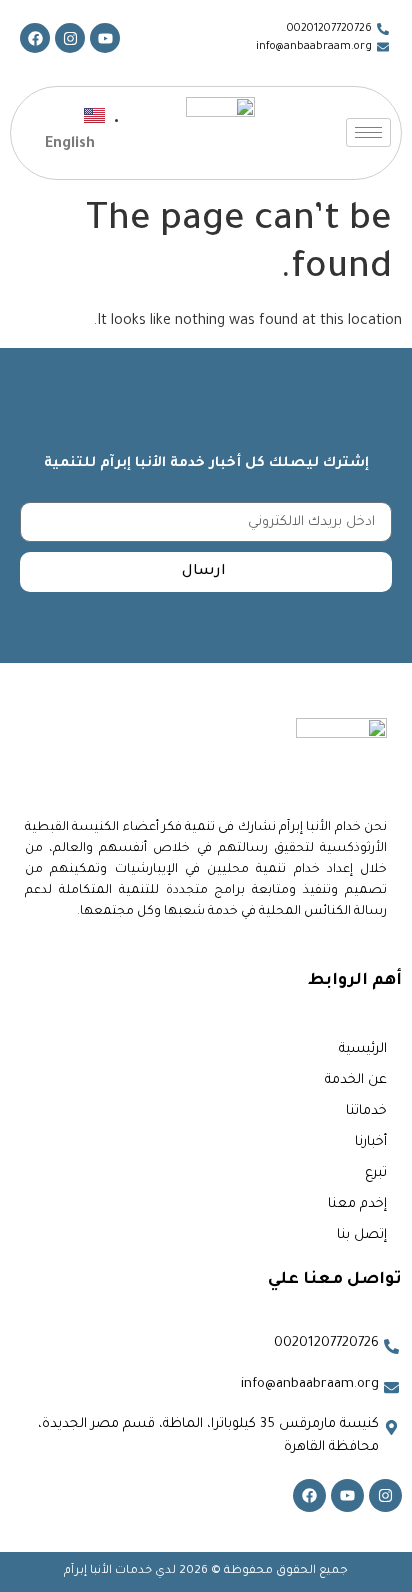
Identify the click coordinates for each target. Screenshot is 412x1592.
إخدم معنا (357, 1204)
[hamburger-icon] (368, 132)
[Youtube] (105, 38)
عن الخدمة (356, 1080)
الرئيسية (363, 1049)
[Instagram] (70, 38)
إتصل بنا (362, 1235)
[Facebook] (35, 38)
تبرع (376, 1173)
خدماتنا (366, 1111)
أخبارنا (371, 1142)
